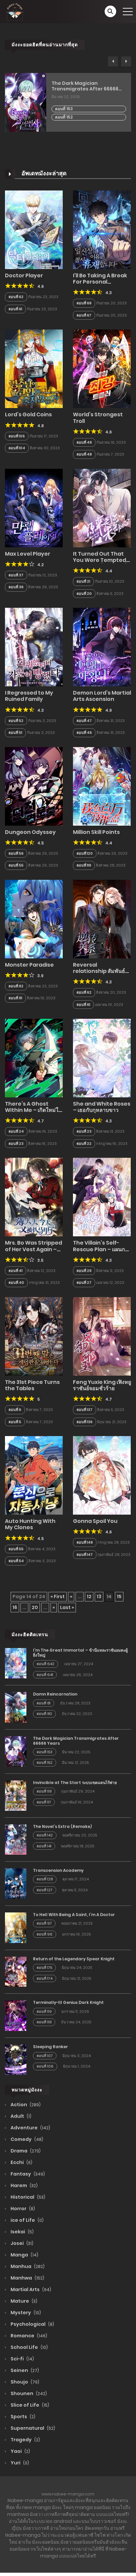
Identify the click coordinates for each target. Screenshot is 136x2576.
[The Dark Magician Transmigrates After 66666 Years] (16, 1751)
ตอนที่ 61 (15, 309)
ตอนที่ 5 (15, 1422)
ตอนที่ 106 (45, 2066)
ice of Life (27, 2220)
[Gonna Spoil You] (102, 1475)
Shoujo (24, 2382)
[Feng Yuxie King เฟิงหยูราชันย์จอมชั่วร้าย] (102, 1336)
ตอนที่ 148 (85, 1542)
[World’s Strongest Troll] (102, 368)
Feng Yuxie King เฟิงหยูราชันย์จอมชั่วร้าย (102, 1385)
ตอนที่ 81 (15, 998)
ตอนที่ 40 (16, 1283)
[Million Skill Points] (102, 786)
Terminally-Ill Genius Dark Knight (68, 2002)
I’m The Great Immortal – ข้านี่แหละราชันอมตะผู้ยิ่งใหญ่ (80, 1652)
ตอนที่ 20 (84, 594)
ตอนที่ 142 (45, 1835)
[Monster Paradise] (34, 919)
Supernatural (32, 2428)
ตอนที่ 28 (84, 1271)
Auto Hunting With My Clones (30, 1524)
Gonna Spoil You (95, 1521)
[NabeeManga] (15, 11)
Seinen (24, 2370)
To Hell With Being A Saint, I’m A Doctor (74, 1915)
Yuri (19, 2463)
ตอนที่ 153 (64, 109)
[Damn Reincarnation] (16, 1707)
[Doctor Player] (34, 229)
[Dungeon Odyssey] (34, 786)
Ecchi (21, 2162)
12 (89, 1597)
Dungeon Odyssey (30, 832)
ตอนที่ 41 (16, 1271)
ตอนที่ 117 (44, 1802)
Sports (22, 2417)
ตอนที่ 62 (16, 297)
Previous (113, 61)
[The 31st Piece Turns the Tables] (34, 1336)
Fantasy (27, 2174)
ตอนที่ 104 (17, 448)
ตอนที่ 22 (84, 1144)
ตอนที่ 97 (44, 1923)
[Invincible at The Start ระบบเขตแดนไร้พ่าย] (16, 1795)
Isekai (22, 2232)
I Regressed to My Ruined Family (29, 696)
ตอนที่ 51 (15, 733)
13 (99, 1597)
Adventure (30, 2128)
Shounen (28, 2393)
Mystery (25, 2313)
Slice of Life (29, 2405)
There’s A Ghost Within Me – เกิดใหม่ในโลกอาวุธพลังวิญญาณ (34, 1110)
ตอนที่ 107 (45, 2056)
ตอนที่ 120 (85, 853)
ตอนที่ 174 (45, 1978)
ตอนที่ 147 (85, 1555)
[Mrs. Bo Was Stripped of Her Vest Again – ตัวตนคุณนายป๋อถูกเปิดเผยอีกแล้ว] (34, 1197)
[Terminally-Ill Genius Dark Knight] (16, 2015)
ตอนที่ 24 (16, 1131)
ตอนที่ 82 (16, 986)
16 (15, 1607)
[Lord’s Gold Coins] (34, 368)
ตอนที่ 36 (16, 587)
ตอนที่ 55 (16, 865)
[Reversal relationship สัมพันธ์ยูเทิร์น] (102, 919)
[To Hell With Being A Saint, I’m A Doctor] (16, 1927)
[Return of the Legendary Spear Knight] (16, 1971)
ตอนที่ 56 (16, 853)
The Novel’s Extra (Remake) (62, 1826)
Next (126, 61)
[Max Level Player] (34, 508)
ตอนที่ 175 (44, 1968)
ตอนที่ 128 (45, 1879)
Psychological (32, 2324)
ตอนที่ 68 (84, 303)
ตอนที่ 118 (44, 1791)
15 (119, 1597)
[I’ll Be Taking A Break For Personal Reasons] (102, 229)
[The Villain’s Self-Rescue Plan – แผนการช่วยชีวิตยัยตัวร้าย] (102, 1197)
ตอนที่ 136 (85, 1422)
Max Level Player (28, 554)
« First (58, 1597)
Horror (22, 2209)
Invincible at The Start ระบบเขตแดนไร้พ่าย (75, 1783)
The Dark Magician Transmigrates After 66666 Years (85, 86)
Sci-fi (22, 2359)
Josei (21, 2243)
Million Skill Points (96, 832)
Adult (20, 2116)
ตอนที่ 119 (84, 865)
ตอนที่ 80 (44, 1714)
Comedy (26, 2139)
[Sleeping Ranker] (16, 2059)
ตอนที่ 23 (16, 1144)
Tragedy (25, 2440)
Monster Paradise (29, 965)
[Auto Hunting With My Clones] (34, 1475)
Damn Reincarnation (55, 1694)
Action (25, 2105)
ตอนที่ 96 (45, 1934)
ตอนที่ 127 (45, 1890)
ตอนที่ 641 (45, 1675)
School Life (29, 2347)
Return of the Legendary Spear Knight (74, 1959)
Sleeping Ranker (51, 2047)
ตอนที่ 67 (84, 315)
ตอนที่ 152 (64, 117)
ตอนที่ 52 (16, 721)
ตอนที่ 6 (15, 1410)
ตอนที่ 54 (16, 1561)
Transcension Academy (58, 1870)
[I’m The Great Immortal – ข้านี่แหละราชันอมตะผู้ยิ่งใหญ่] (16, 1663)
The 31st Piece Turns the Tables (32, 1385)
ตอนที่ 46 (84, 733)
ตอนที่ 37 (16, 575)
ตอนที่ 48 (84, 454)
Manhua (27, 2266)
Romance (28, 2336)
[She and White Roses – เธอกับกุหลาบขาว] (102, 1058)
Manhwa (27, 2278)
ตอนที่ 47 (84, 721)
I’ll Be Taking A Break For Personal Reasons (100, 282)
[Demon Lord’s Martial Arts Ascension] (102, 647)
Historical (27, 2197)
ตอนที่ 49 (84, 442)
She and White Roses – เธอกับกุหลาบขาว (102, 1107)
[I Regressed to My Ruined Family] (34, 647)
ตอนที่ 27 (84, 1283)
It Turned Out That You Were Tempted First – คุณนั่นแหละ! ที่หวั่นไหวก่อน (100, 563)
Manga (24, 2255)
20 (35, 1607)
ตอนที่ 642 (46, 1664)
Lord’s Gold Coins (28, 414)
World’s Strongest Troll (98, 418)
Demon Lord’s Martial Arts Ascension (102, 696)
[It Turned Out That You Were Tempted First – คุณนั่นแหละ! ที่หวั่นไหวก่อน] (102, 508)
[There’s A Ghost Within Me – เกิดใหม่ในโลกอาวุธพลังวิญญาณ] (34, 1058)
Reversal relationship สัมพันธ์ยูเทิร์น (101, 971)
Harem (24, 2185)
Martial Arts (30, 2289)
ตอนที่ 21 (83, 581)
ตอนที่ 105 (17, 436)
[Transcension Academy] (16, 1883)
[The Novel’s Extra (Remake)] (16, 1839)
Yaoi (20, 2451)
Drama (25, 2151)
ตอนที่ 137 (85, 1410)
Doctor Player (24, 275)
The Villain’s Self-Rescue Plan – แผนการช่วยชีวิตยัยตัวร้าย (102, 1249)
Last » (67, 1607)
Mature (23, 2301)
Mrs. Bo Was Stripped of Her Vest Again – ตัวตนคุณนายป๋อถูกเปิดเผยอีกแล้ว (34, 1252)
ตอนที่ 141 (44, 1846)
